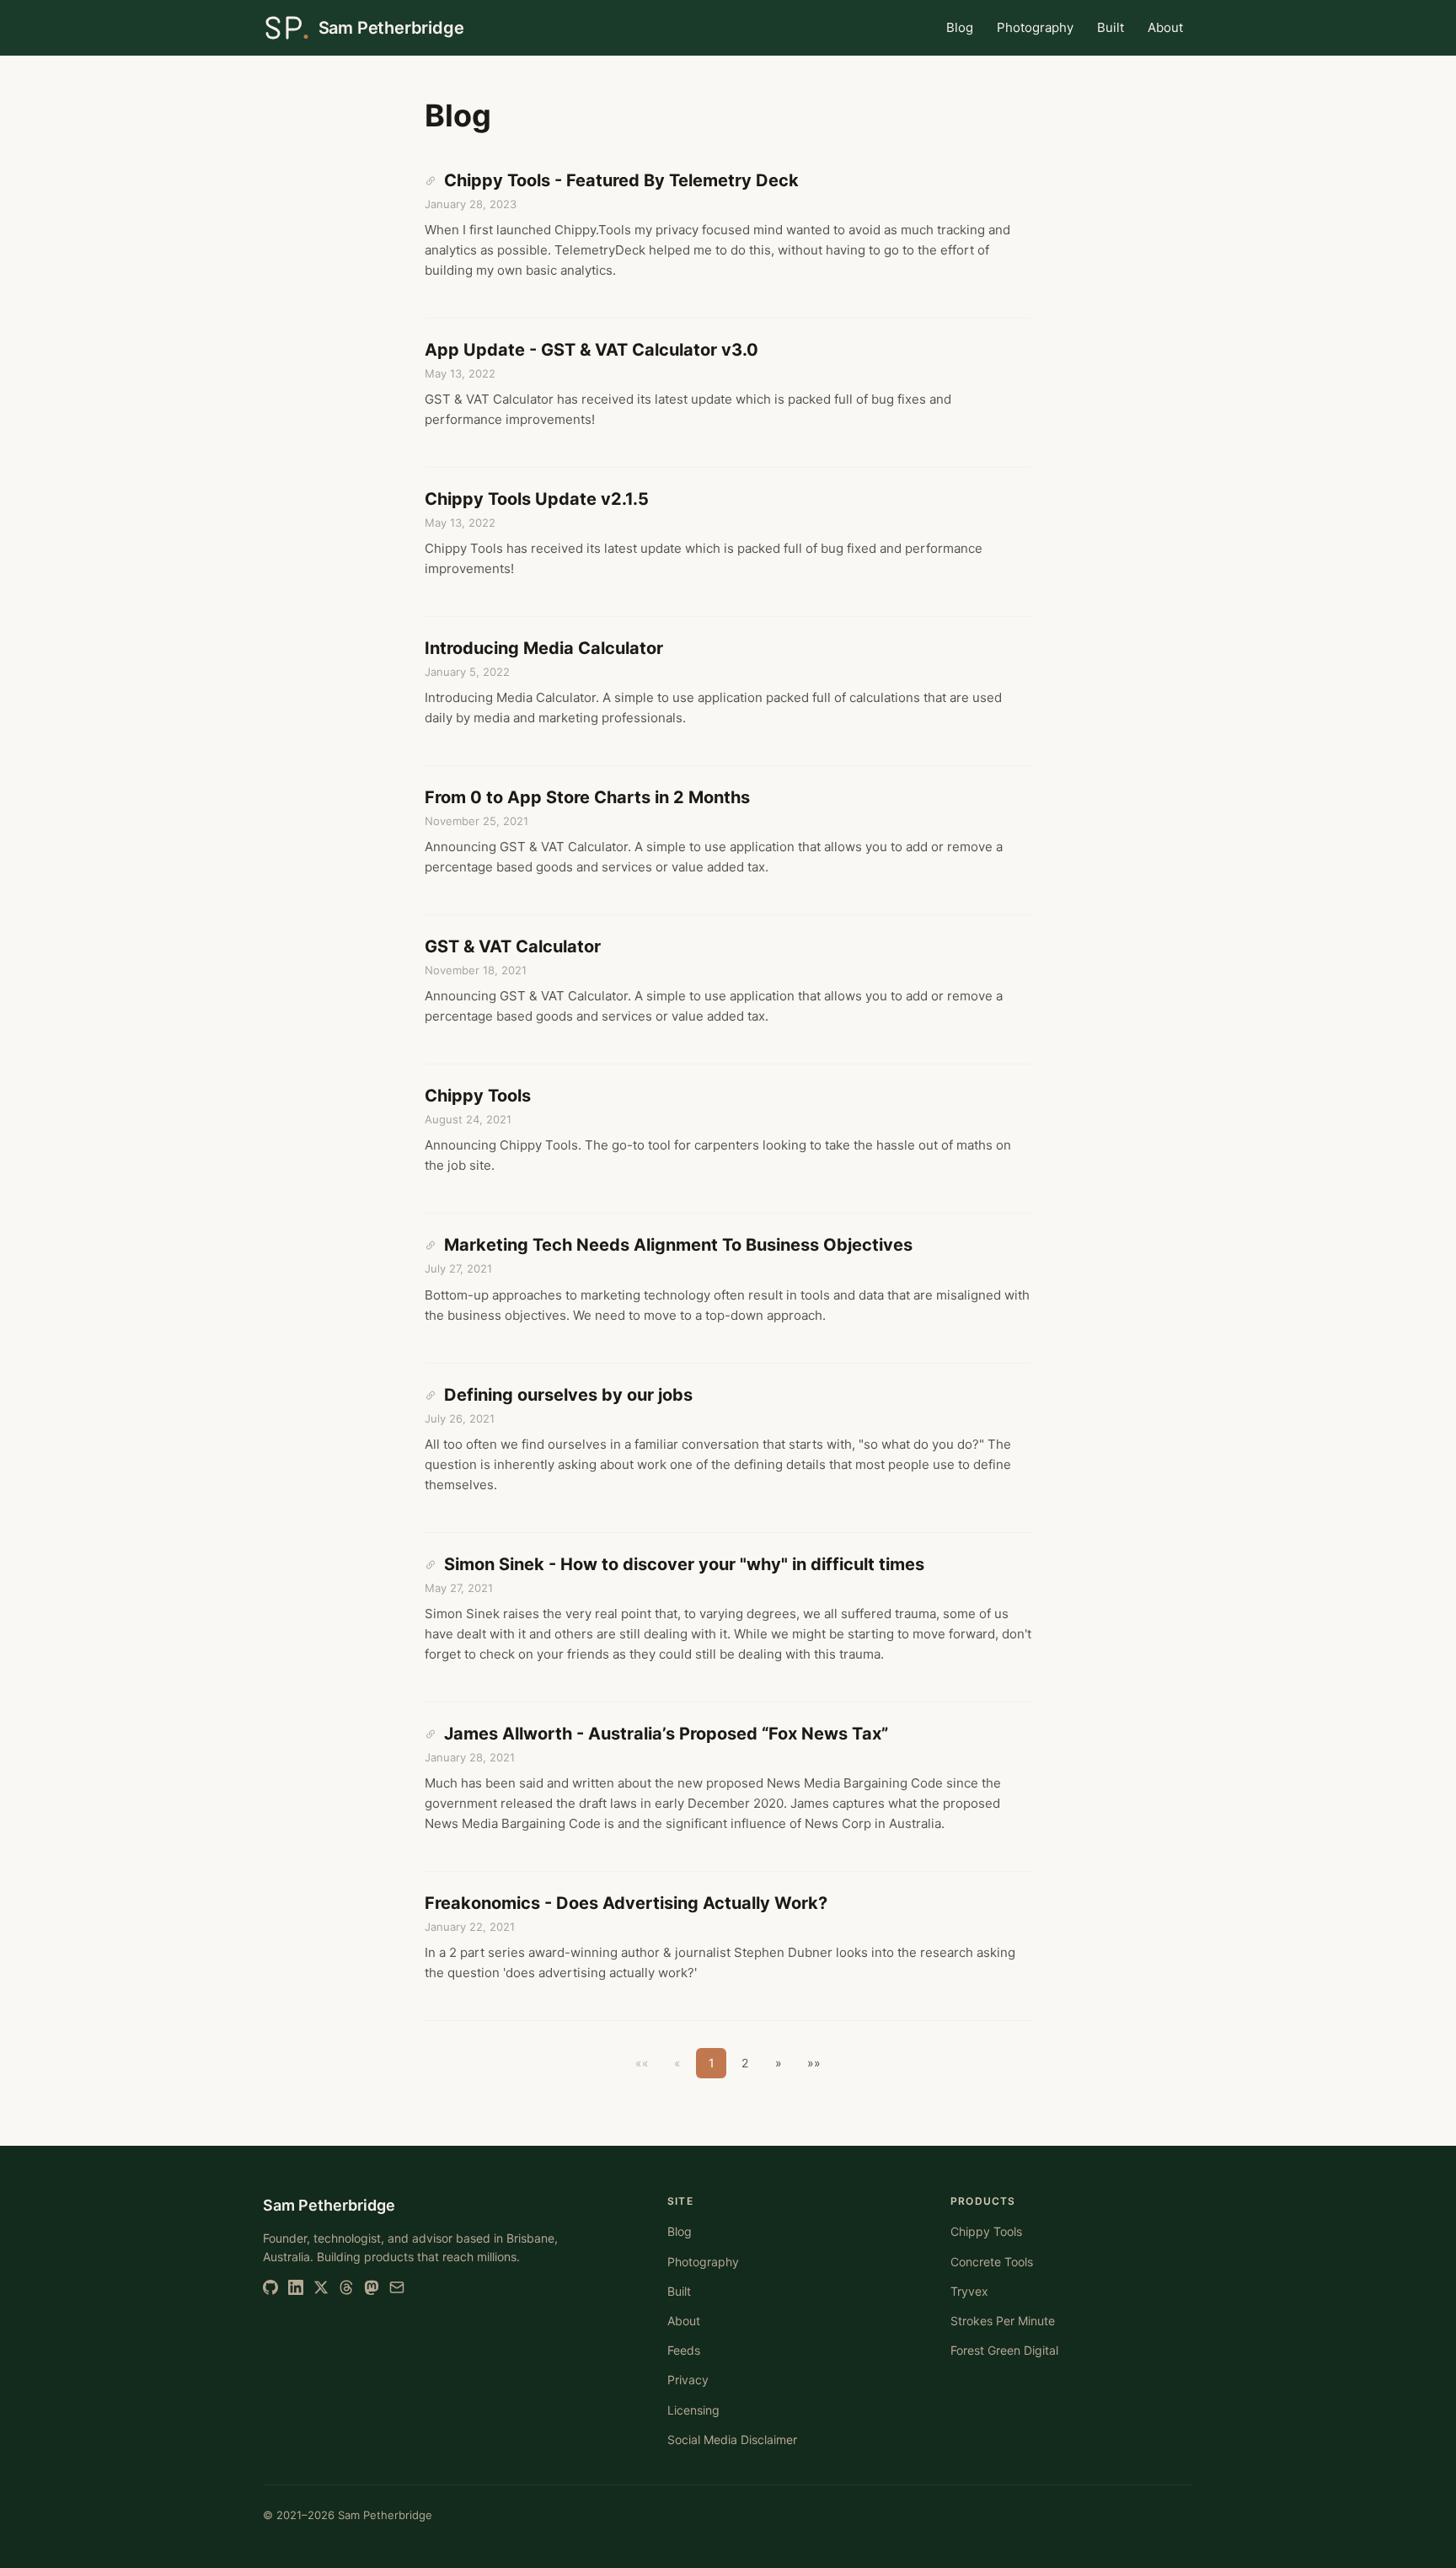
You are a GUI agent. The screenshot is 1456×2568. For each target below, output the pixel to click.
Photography (1035, 27)
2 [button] (745, 2063)
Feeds (684, 2350)
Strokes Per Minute (1003, 2321)
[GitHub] (270, 2287)
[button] (779, 2063)
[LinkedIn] (296, 2287)
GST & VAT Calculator (513, 946)
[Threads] (346, 2287)
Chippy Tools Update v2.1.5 (537, 499)
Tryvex (969, 2291)
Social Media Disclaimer (732, 2439)
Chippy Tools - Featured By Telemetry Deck (619, 180)
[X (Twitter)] (321, 2287)
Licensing (693, 2410)
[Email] (397, 2287)
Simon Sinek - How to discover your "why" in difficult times (682, 1564)
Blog (960, 27)
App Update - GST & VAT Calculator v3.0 (591, 350)
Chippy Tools (478, 1096)
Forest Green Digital (1004, 2350)
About (1165, 27)
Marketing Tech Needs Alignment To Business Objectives (676, 1245)
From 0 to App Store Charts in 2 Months (587, 797)
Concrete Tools (992, 2262)
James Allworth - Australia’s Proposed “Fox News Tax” (664, 1734)
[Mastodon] (372, 2287)
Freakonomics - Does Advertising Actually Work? (626, 1903)
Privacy (688, 2380)
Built (1111, 27)
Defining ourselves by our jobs (566, 1395)
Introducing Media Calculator (544, 648)
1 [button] (712, 2063)
